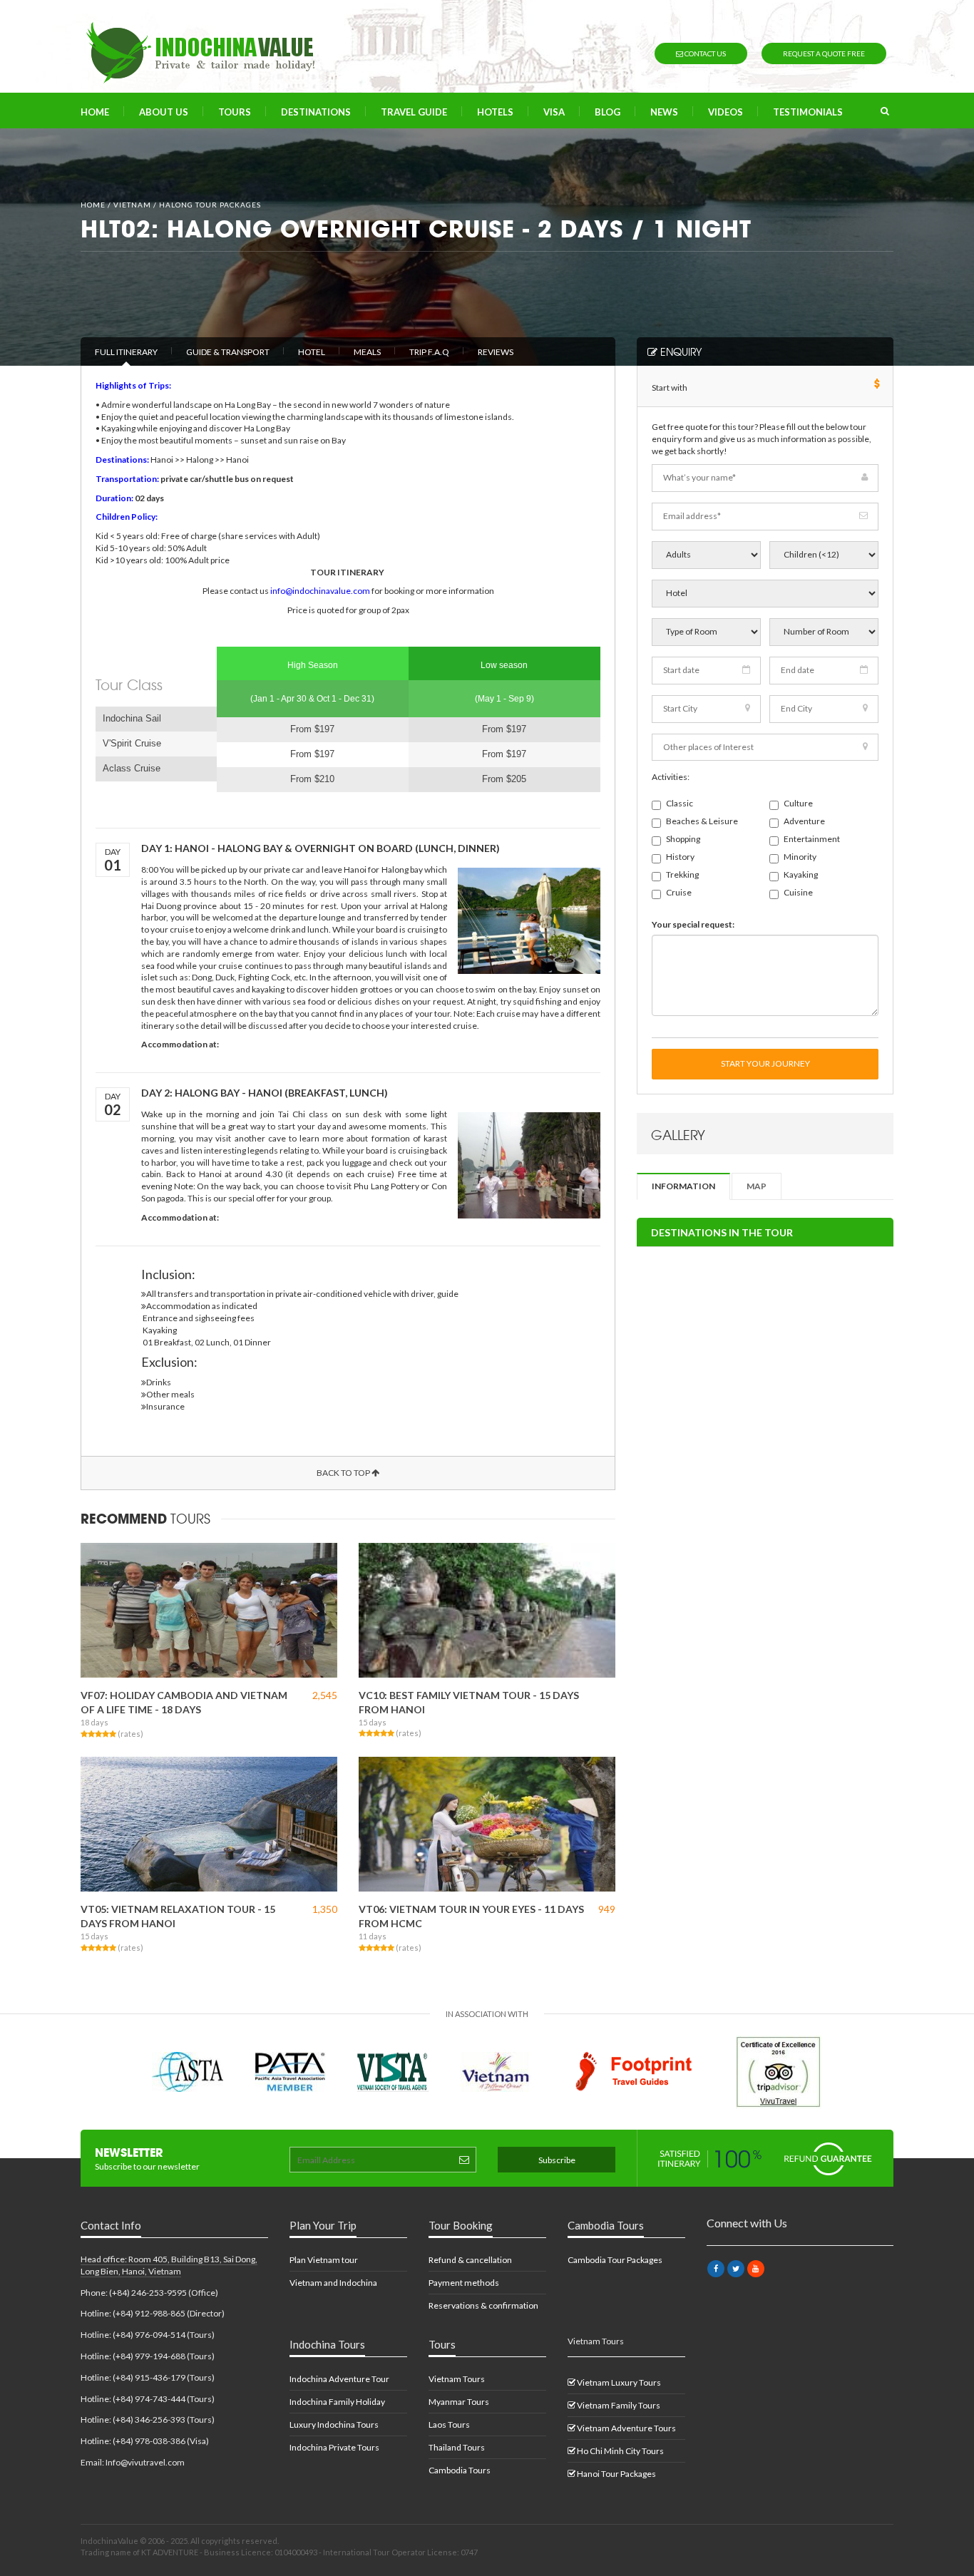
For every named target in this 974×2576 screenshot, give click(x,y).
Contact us (704, 53)
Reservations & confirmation (483, 2305)
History (680, 857)
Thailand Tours (457, 2447)
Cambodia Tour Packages (615, 2260)
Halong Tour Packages (210, 205)
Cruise (679, 892)
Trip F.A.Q (429, 352)
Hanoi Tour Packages (616, 2474)
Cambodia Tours (460, 2470)
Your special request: (693, 924)
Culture (798, 803)
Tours (235, 112)
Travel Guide (414, 112)
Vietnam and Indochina (333, 2283)
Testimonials (808, 112)
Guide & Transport (228, 352)
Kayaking (801, 874)
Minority (800, 857)
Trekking (682, 874)
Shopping (683, 839)
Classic (680, 803)
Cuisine (798, 892)
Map (757, 1186)
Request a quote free (824, 53)
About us (164, 112)
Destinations (316, 112)
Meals (367, 352)
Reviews (496, 352)
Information (683, 1186)
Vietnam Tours (457, 2379)
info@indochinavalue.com (320, 591)
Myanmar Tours (459, 2402)
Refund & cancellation (470, 2260)
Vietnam (132, 205)
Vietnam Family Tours (618, 2405)
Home (95, 112)
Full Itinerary (126, 352)
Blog (608, 112)
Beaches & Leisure (702, 821)
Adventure (804, 821)
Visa (554, 112)
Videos (726, 112)
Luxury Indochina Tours (334, 2424)
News (664, 112)
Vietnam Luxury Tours (618, 2382)
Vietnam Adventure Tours (626, 2428)
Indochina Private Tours (334, 2447)
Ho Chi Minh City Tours (620, 2451)
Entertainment (812, 839)
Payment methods (464, 2283)
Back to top (344, 1473)
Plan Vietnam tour (324, 2260)
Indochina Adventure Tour (339, 2379)
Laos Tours (449, 2424)
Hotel (312, 352)
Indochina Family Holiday (337, 2402)
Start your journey (765, 1063)
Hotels (495, 112)
